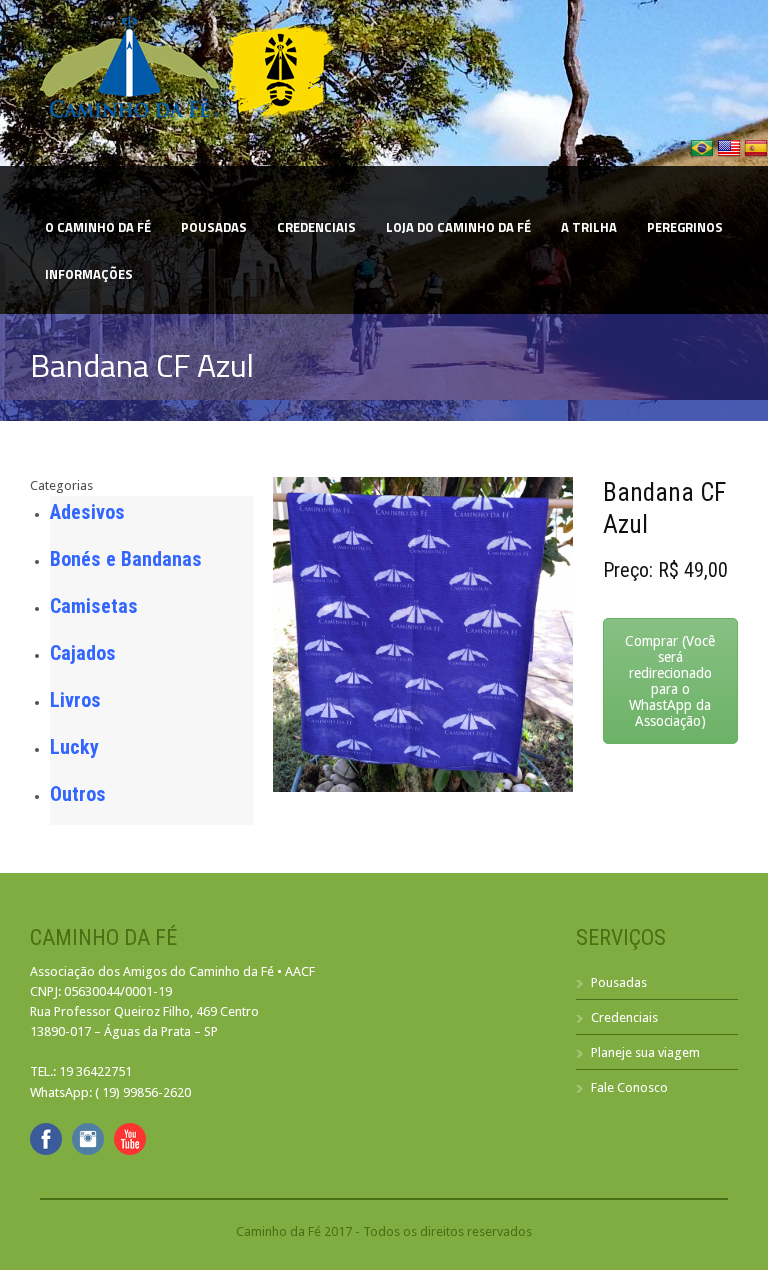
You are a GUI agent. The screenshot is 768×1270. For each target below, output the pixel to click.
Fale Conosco (629, 1087)
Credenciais (316, 227)
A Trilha (589, 227)
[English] (730, 155)
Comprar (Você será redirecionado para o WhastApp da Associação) (670, 681)
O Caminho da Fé (98, 227)
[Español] (756, 155)
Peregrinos (685, 227)
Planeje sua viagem (645, 1052)
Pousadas (214, 227)
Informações (89, 274)
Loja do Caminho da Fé (458, 227)
